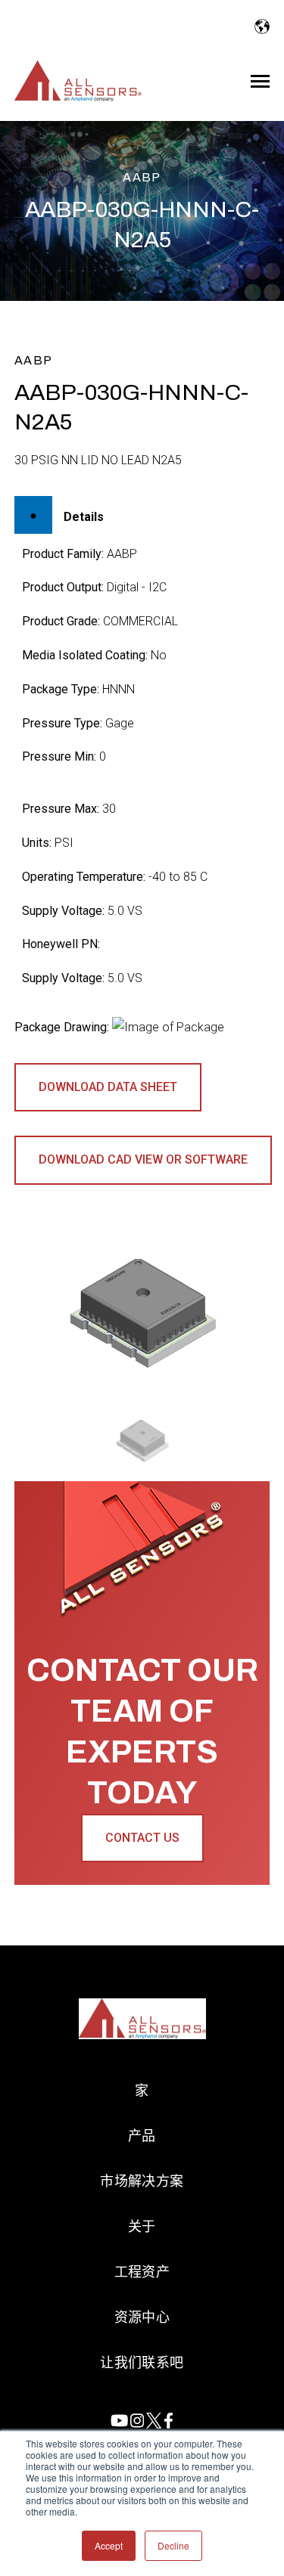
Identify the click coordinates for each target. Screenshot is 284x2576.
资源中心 (142, 2317)
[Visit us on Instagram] (137, 2421)
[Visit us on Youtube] (119, 2421)
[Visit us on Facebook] (169, 2421)
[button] (142, 1438)
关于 (142, 2226)
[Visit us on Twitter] (154, 2421)
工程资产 (142, 2272)
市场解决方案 (142, 2181)
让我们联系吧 (142, 2362)
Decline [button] (173, 2545)
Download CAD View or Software (143, 1159)
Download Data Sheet (108, 1087)
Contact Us (142, 1838)
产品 (142, 2136)
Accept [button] (109, 2545)
